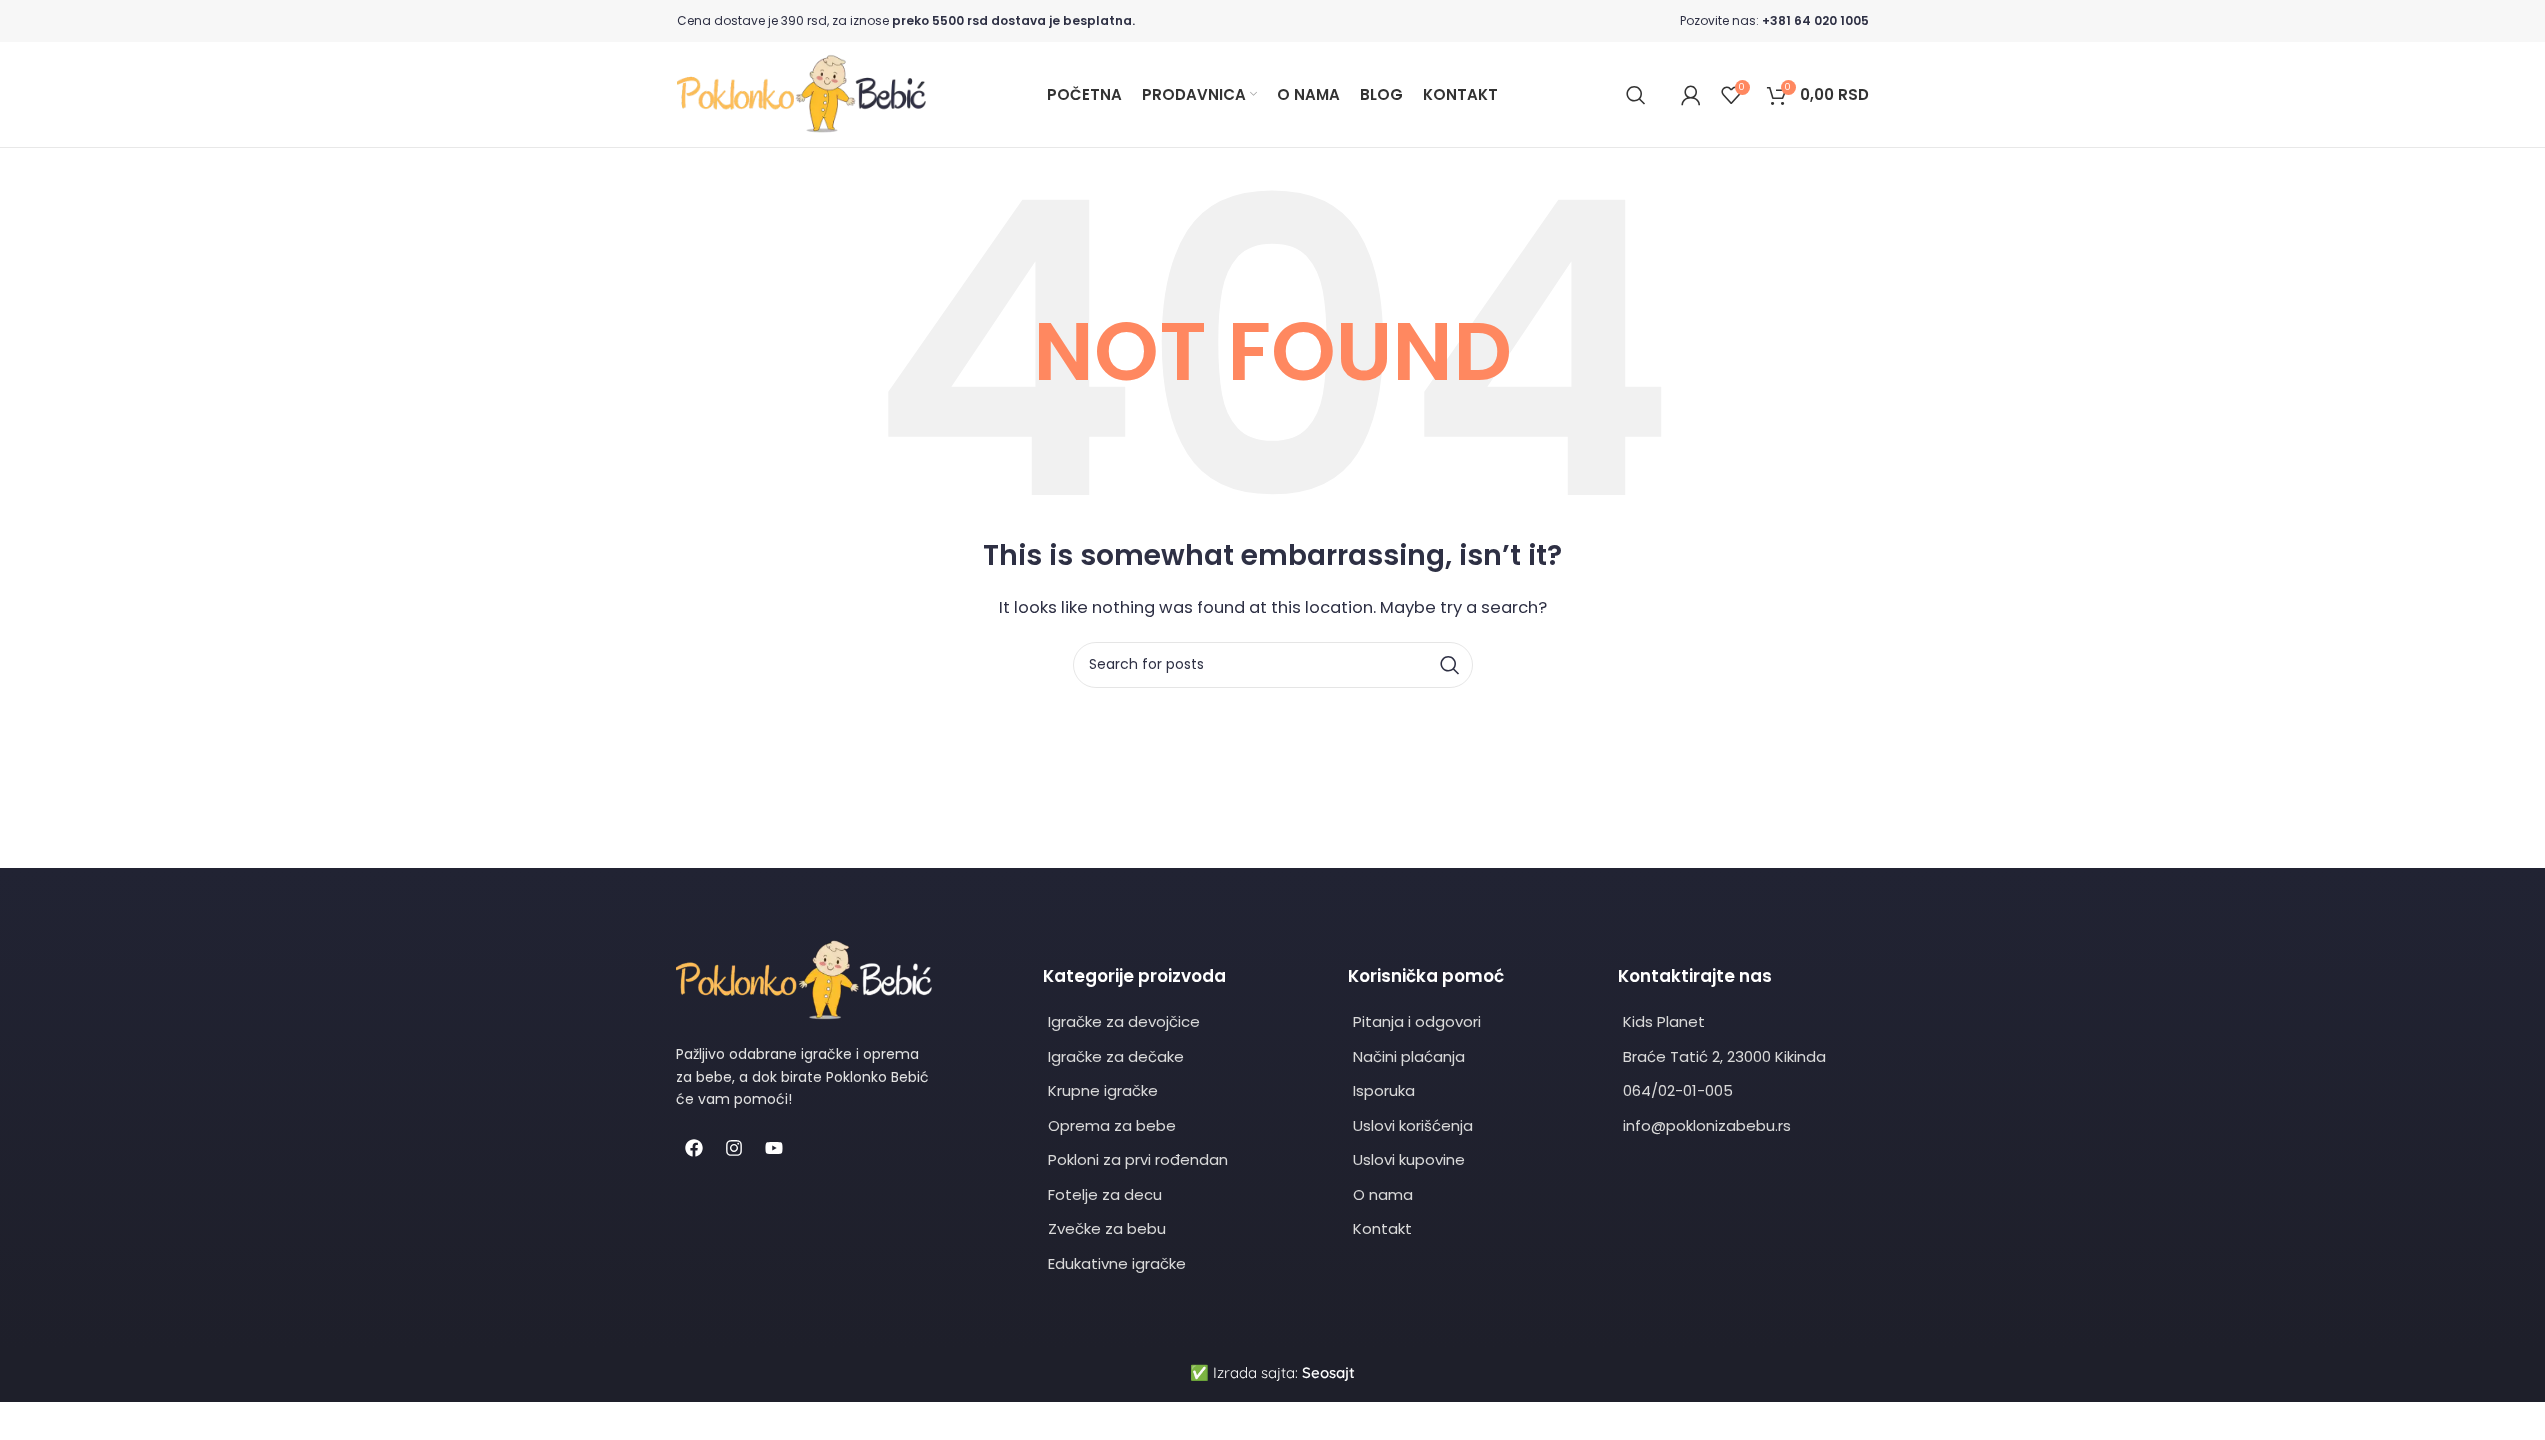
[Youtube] (774, 1148)
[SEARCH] (1450, 665)
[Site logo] (802, 93)
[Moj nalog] (1691, 95)
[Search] (1636, 95)
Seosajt (1328, 1372)
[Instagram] (734, 1148)
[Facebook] (694, 1148)
